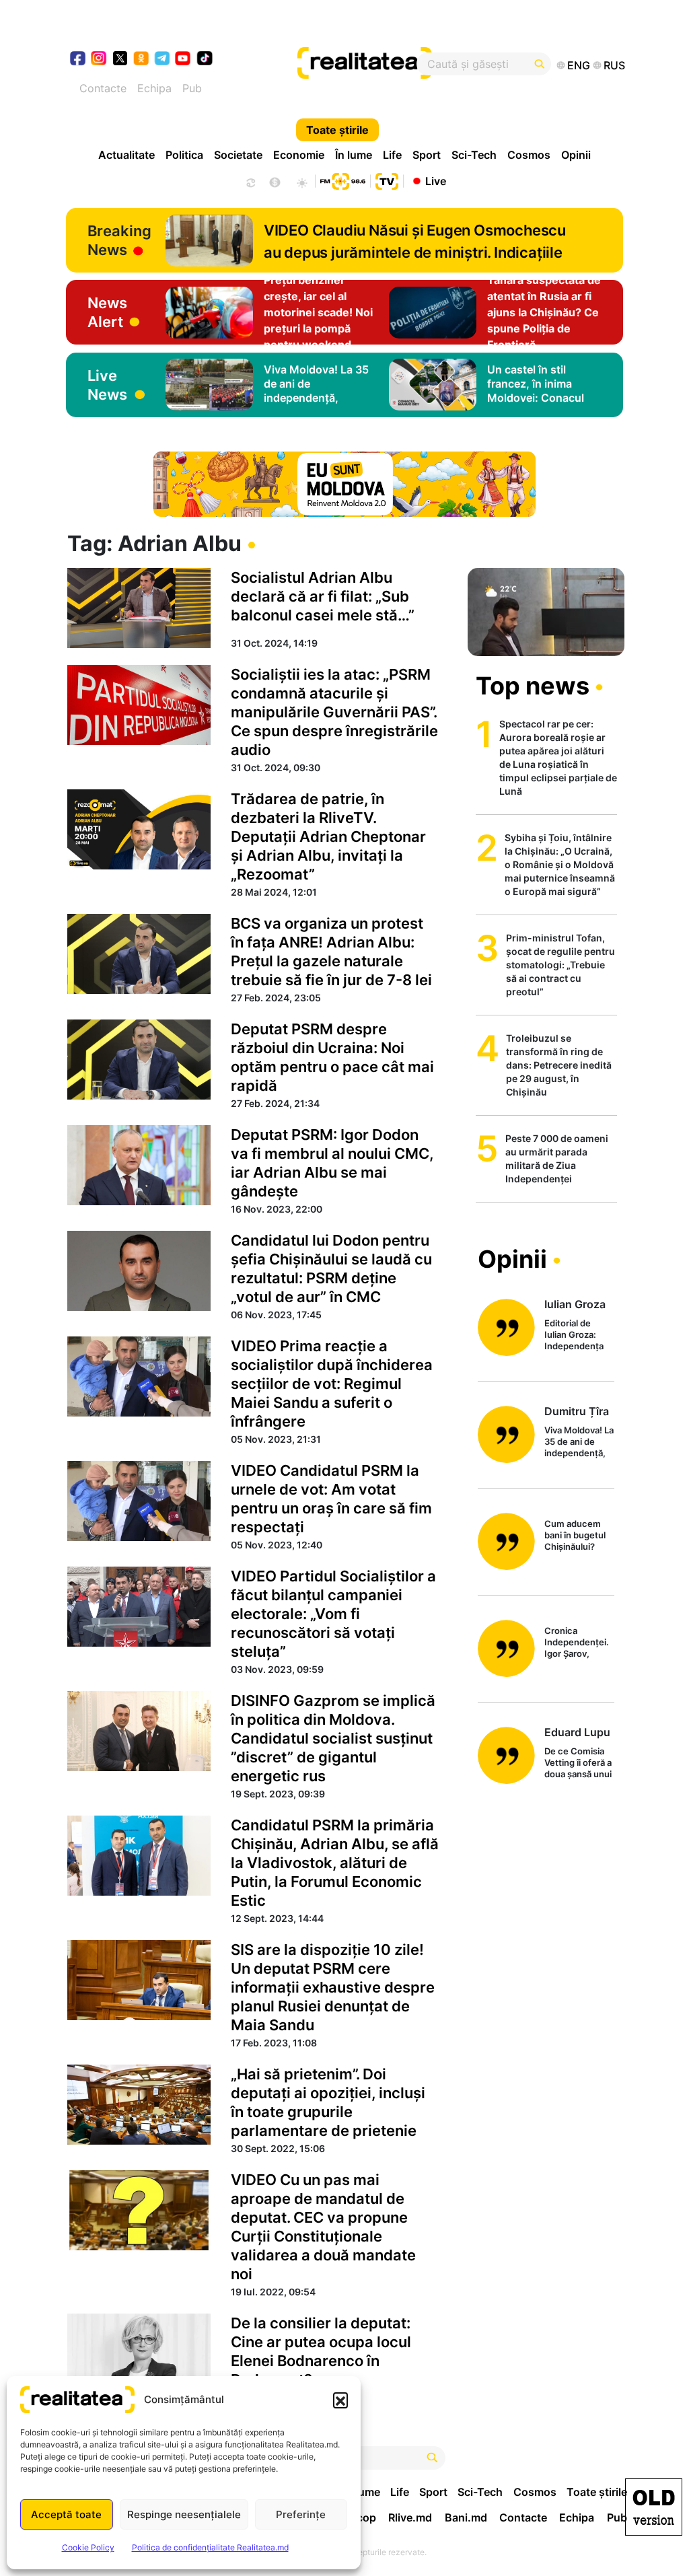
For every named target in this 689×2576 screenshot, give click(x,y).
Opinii (576, 155)
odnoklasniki (142, 60)
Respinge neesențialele (184, 2514)
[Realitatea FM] (342, 180)
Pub (192, 88)
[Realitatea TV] (387, 180)
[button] (340, 2400)
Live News (107, 385)
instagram (99, 60)
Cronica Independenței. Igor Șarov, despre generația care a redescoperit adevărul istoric (578, 1643)
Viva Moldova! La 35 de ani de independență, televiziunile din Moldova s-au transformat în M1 (579, 1442)
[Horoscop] (250, 181)
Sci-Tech (474, 155)
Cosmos (529, 155)
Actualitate (126, 155)
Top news (533, 686)
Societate (238, 155)
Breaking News (119, 240)
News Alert (107, 312)
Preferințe (301, 2514)
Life (392, 155)
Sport (427, 155)
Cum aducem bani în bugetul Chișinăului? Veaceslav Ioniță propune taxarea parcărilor (579, 1536)
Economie (299, 155)
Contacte (103, 88)
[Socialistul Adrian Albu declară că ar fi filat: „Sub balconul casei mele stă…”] (139, 608)
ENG (579, 65)
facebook (78, 60)
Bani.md (466, 2517)
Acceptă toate (66, 2514)
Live (436, 180)
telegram (162, 60)
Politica (184, 155)
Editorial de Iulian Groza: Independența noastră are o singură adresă (575, 1335)
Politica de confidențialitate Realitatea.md (210, 2547)
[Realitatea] (373, 64)
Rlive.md (410, 2517)
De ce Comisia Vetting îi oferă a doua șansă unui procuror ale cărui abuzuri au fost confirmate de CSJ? (578, 1763)
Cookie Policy (88, 2547)
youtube (183, 60)
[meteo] (302, 181)
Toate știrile (337, 130)
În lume (354, 155)
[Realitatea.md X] (120, 58)
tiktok (205, 60)
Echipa (154, 88)
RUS (614, 65)
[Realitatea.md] (654, 2507)
